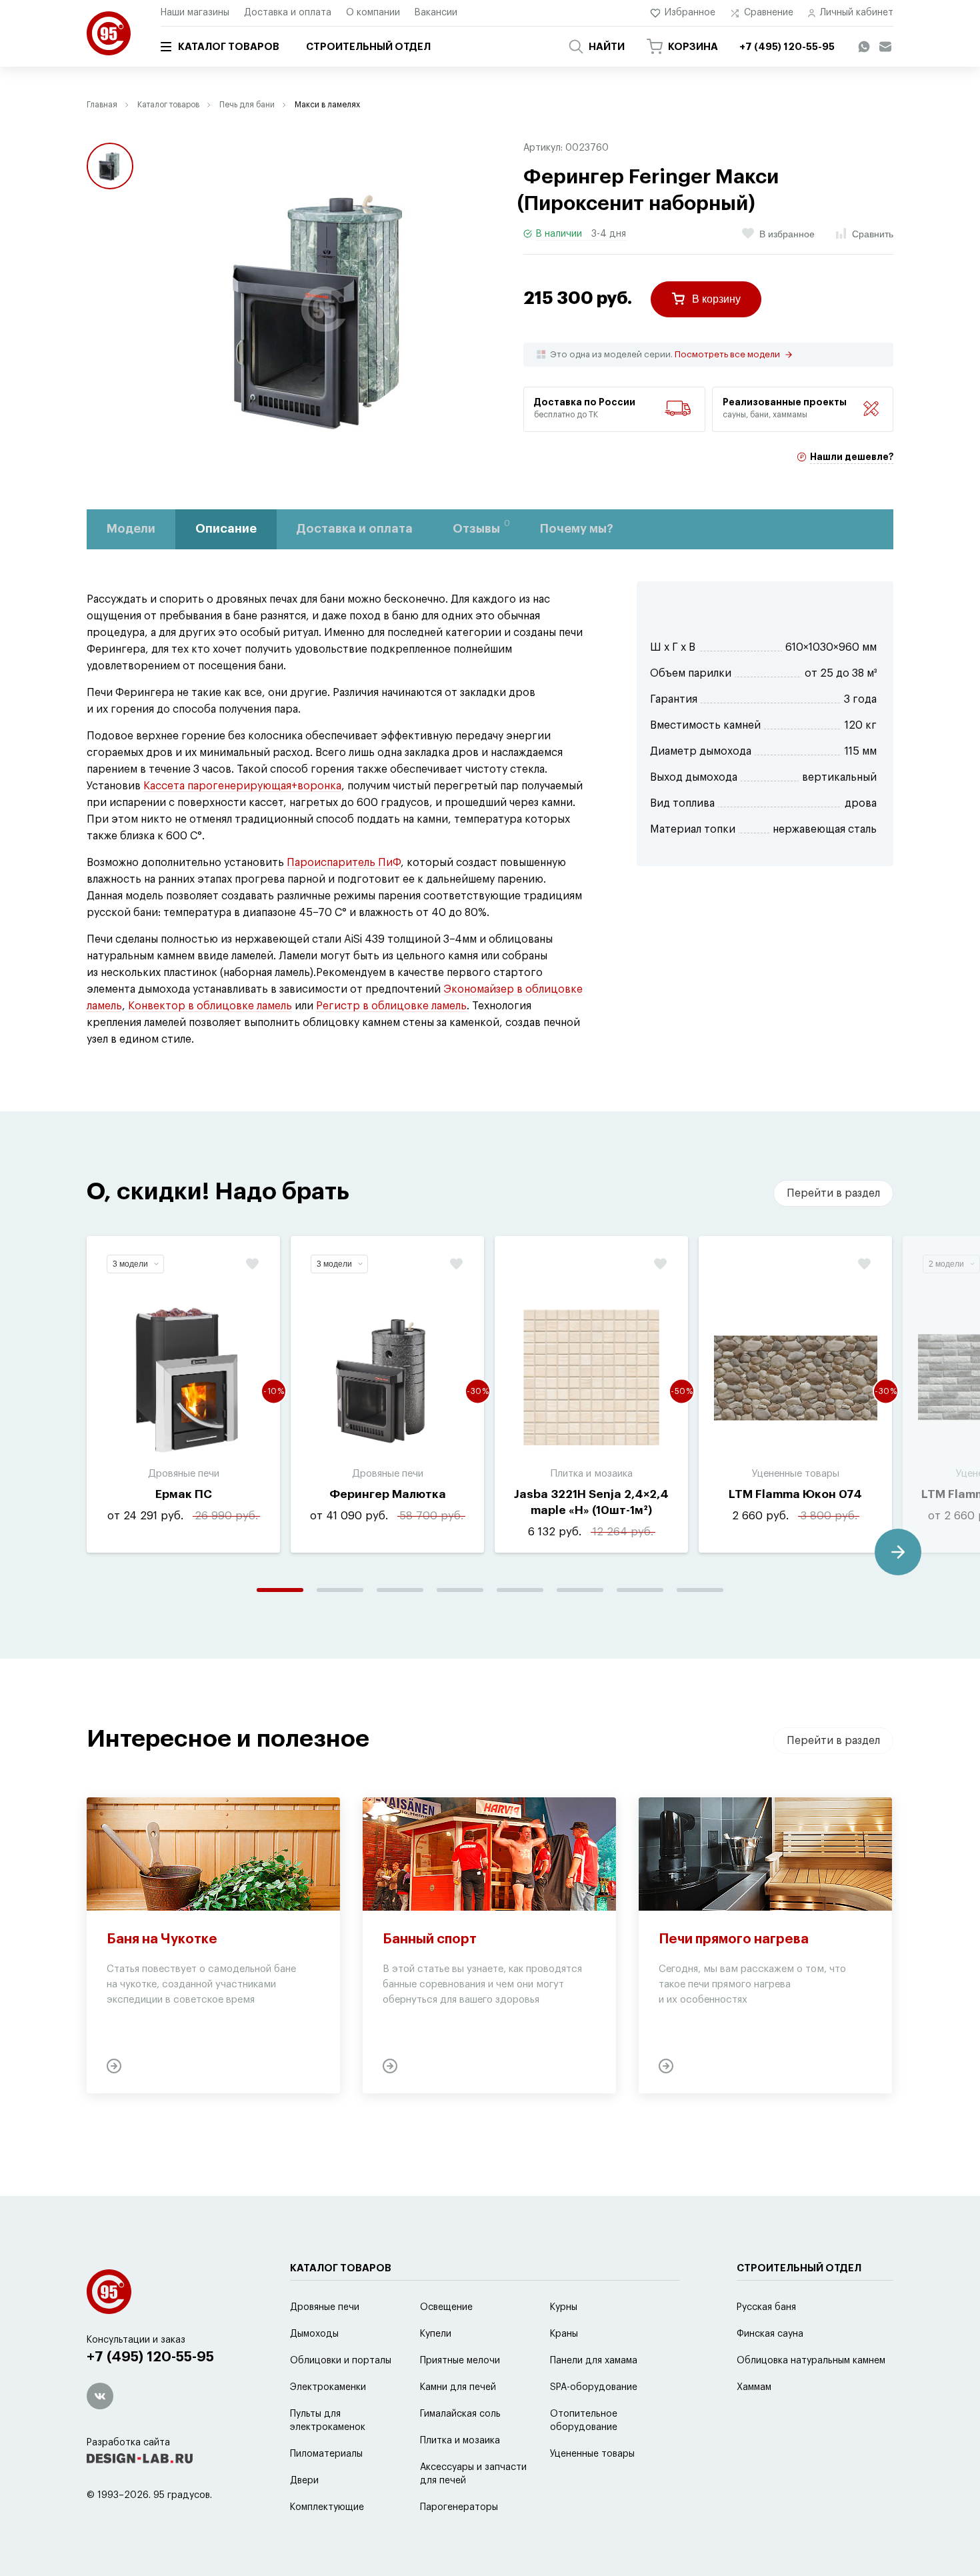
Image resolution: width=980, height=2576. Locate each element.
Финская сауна (770, 2334)
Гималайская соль (460, 2414)
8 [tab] (700, 1590)
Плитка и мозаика (460, 2441)
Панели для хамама (594, 2361)
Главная (102, 105)
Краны (564, 2334)
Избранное (690, 13)
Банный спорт (430, 1939)
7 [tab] (640, 1590)
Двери (304, 2481)
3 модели (130, 1264)
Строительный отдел (368, 47)
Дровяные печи (325, 2307)
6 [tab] (580, 1590)
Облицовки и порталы (341, 2361)
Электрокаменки (328, 2387)
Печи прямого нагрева (734, 1939)
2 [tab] (340, 1590)
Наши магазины (195, 13)
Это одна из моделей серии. (665, 355)
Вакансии (436, 13)
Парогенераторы (459, 2507)
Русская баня (766, 2307)
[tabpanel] (183, 1394)
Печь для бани (247, 105)
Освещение (446, 2307)
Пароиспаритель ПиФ (344, 863)
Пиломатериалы (326, 2454)
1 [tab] (280, 1590)
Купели (436, 2334)
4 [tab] (460, 1590)
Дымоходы (314, 2334)
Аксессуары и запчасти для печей (473, 2474)
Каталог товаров (229, 47)
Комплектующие (327, 2507)
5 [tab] (520, 1590)
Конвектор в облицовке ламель (210, 1006)
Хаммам (754, 2387)
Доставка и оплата (288, 13)
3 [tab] (400, 1590)
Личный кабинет (857, 13)
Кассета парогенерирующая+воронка (242, 786)
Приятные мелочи (460, 2361)
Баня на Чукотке (162, 1939)
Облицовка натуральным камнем (811, 2361)
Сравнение (769, 13)
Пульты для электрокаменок (328, 2421)
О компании (373, 13)
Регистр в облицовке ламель (391, 1006)
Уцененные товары (592, 2454)
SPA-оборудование (594, 2387)
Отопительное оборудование (584, 2421)
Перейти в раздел (833, 1193)
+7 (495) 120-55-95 (150, 2357)
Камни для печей (458, 2387)
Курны (564, 2307)
